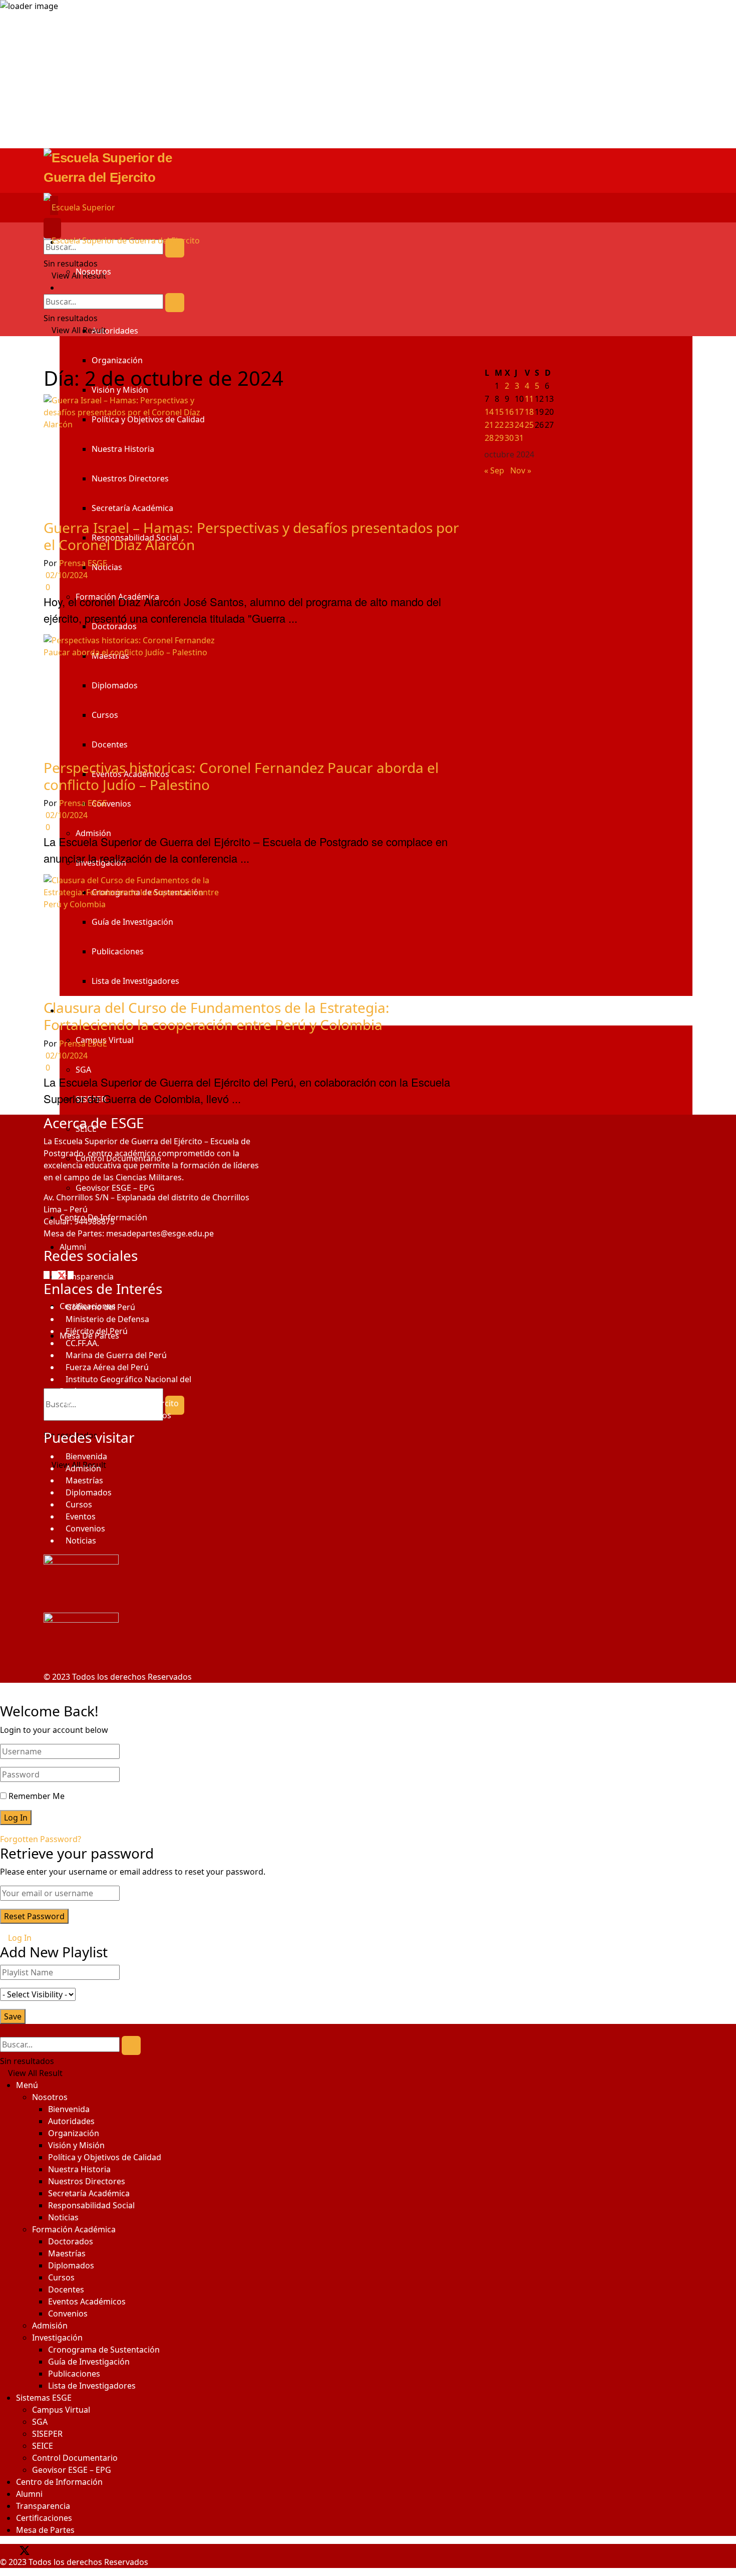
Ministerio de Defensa (107, 1319)
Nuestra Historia (79, 2169)
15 (499, 412)
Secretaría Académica (89, 2193)
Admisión (83, 1468)
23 (509, 425)
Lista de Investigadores (92, 2386)
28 (489, 438)
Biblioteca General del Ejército (122, 1403)
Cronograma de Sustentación (104, 2350)
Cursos (79, 1504)
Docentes (66, 2289)
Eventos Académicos (87, 2301)
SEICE (43, 2446)
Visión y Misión (76, 2145)
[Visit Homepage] (368, 171)
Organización (117, 360)
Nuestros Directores (87, 2181)
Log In (19, 1938)
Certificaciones (44, 2518)
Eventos (81, 1516)
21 (489, 425)
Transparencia (43, 2506)
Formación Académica (74, 2229)
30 (509, 438)
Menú (27, 2085)
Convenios (85, 1528)
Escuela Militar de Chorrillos (118, 1415)
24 (519, 425)
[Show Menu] (47, 228)
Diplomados (89, 1492)
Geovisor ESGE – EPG (72, 2470)
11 (529, 399)
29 (499, 438)
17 (519, 412)
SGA (40, 2422)
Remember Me (37, 1796)
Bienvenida (86, 1456)
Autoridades (115, 331)
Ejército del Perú (97, 1331)
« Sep (494, 470)
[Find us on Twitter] (60, 1274)
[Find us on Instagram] (72, 1274)
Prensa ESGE (83, 563)
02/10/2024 (66, 575)
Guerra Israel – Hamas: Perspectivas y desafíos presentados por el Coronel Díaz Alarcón (251, 536)
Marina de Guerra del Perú (116, 1355)
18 (529, 412)
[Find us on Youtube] (44, 2550)
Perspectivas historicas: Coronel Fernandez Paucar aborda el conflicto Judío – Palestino (241, 776)
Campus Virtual (61, 2410)
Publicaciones (74, 2374)
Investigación (57, 2338)
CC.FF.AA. (82, 1343)
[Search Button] (175, 248)
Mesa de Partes (45, 2530)
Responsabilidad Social (91, 2205)
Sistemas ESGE (44, 2398)
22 (499, 425)
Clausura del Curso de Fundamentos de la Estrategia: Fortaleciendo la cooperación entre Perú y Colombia (217, 1016)
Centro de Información (59, 2482)
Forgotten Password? (41, 1839)
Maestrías (84, 1480)
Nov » (521, 470)
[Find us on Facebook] (48, 1274)
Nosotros (93, 272)
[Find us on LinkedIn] (49, 2550)
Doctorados (71, 2241)
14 (489, 412)
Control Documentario (75, 2458)
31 (519, 438)
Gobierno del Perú (100, 1307)
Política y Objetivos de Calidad (105, 2157)
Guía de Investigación (89, 2362)
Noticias (81, 1540)
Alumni (29, 2494)
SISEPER (47, 2434)
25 (529, 425)
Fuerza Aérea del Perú (107, 1367)
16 (509, 412)
